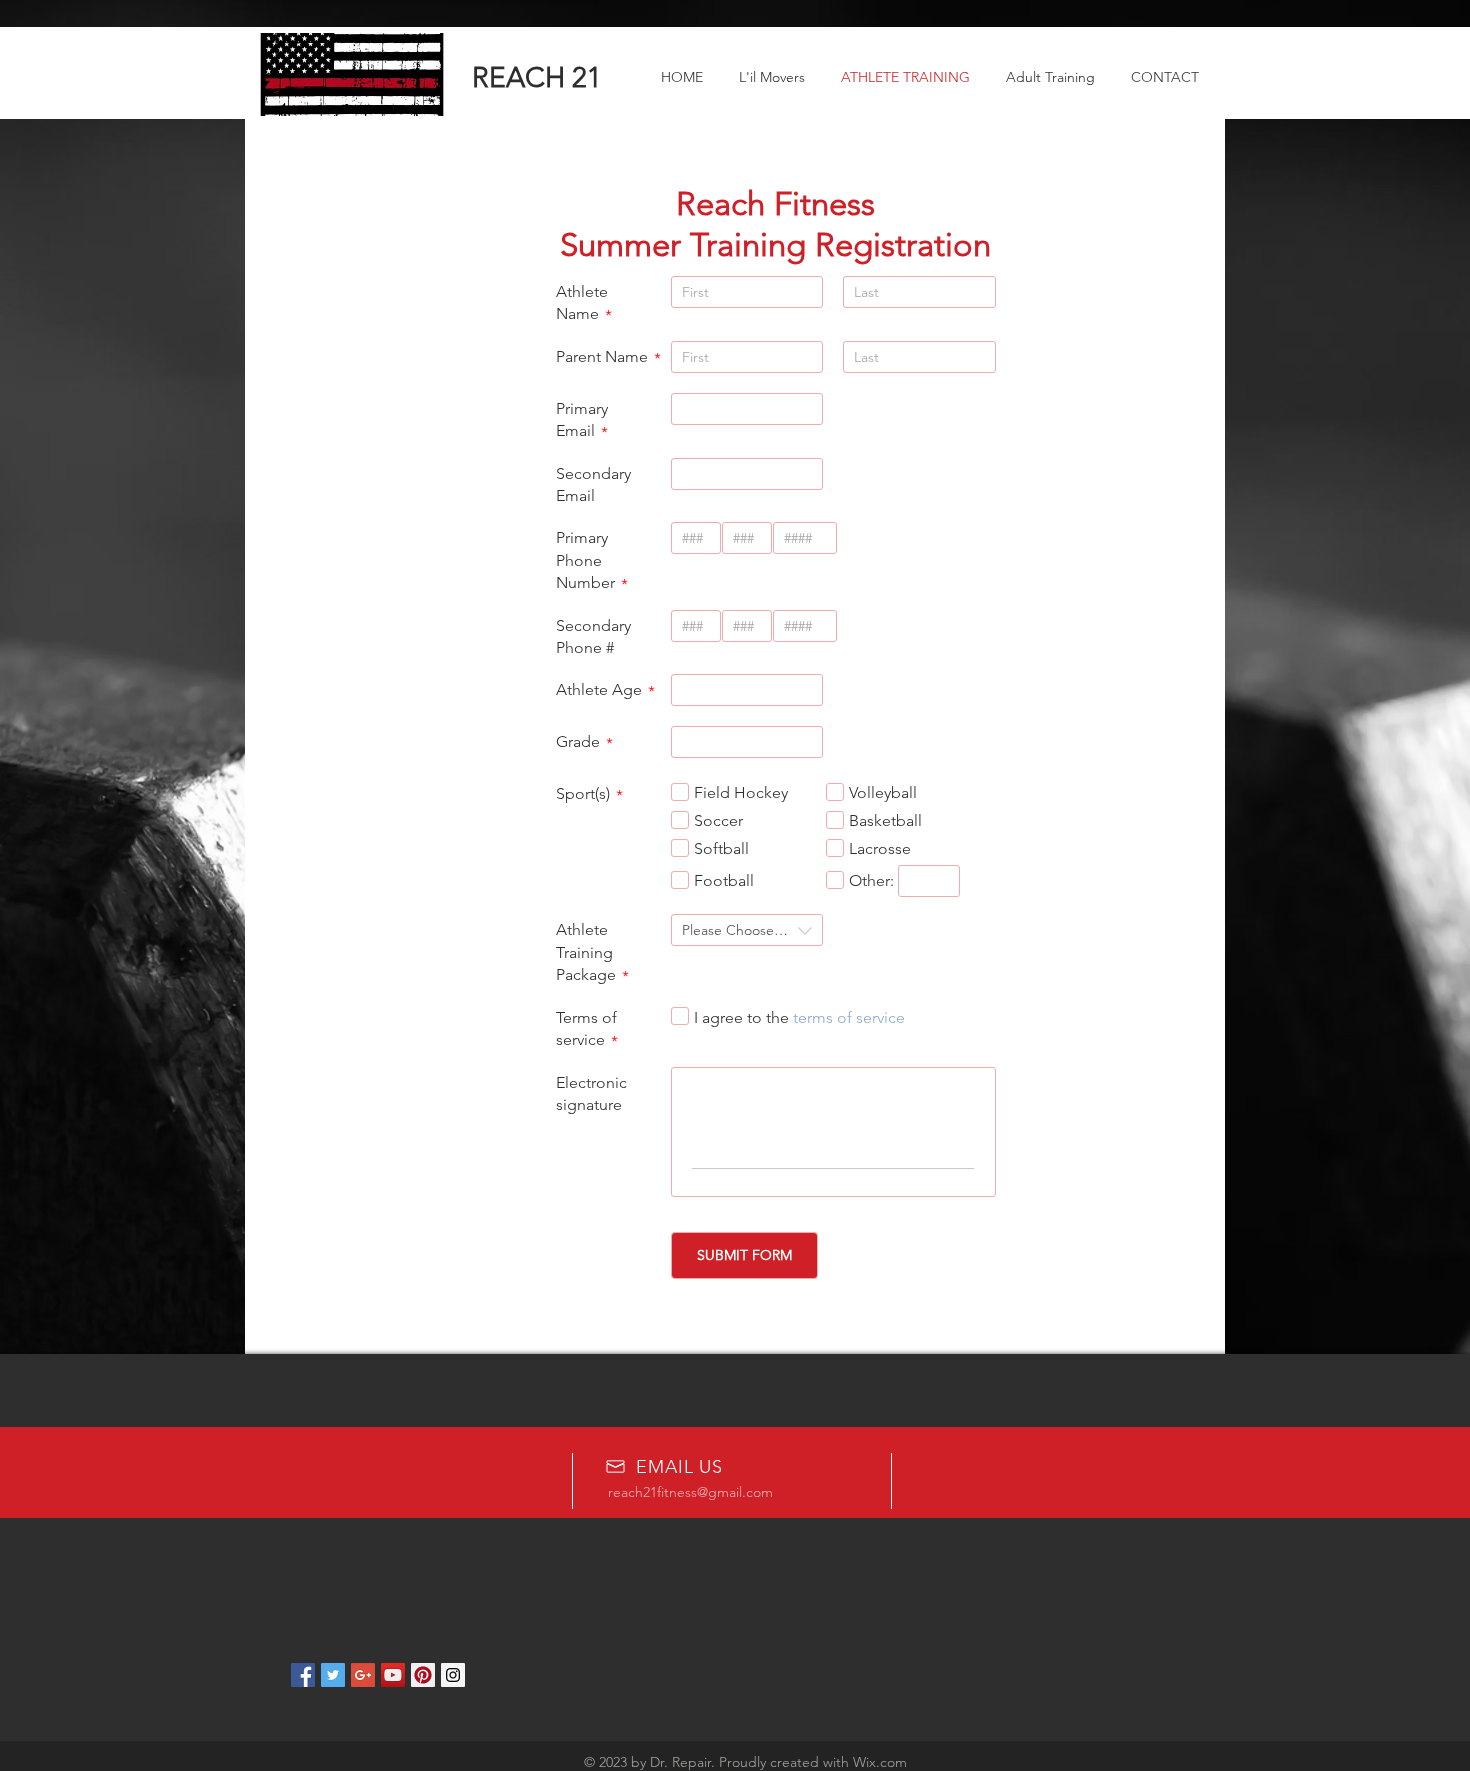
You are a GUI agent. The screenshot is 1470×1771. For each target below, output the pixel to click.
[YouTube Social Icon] (393, 1675)
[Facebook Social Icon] (303, 1675)
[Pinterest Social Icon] (423, 1675)
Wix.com (880, 1762)
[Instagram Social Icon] (453, 1675)
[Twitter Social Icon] (333, 1675)
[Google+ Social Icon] (363, 1675)
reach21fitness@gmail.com (690, 1492)
